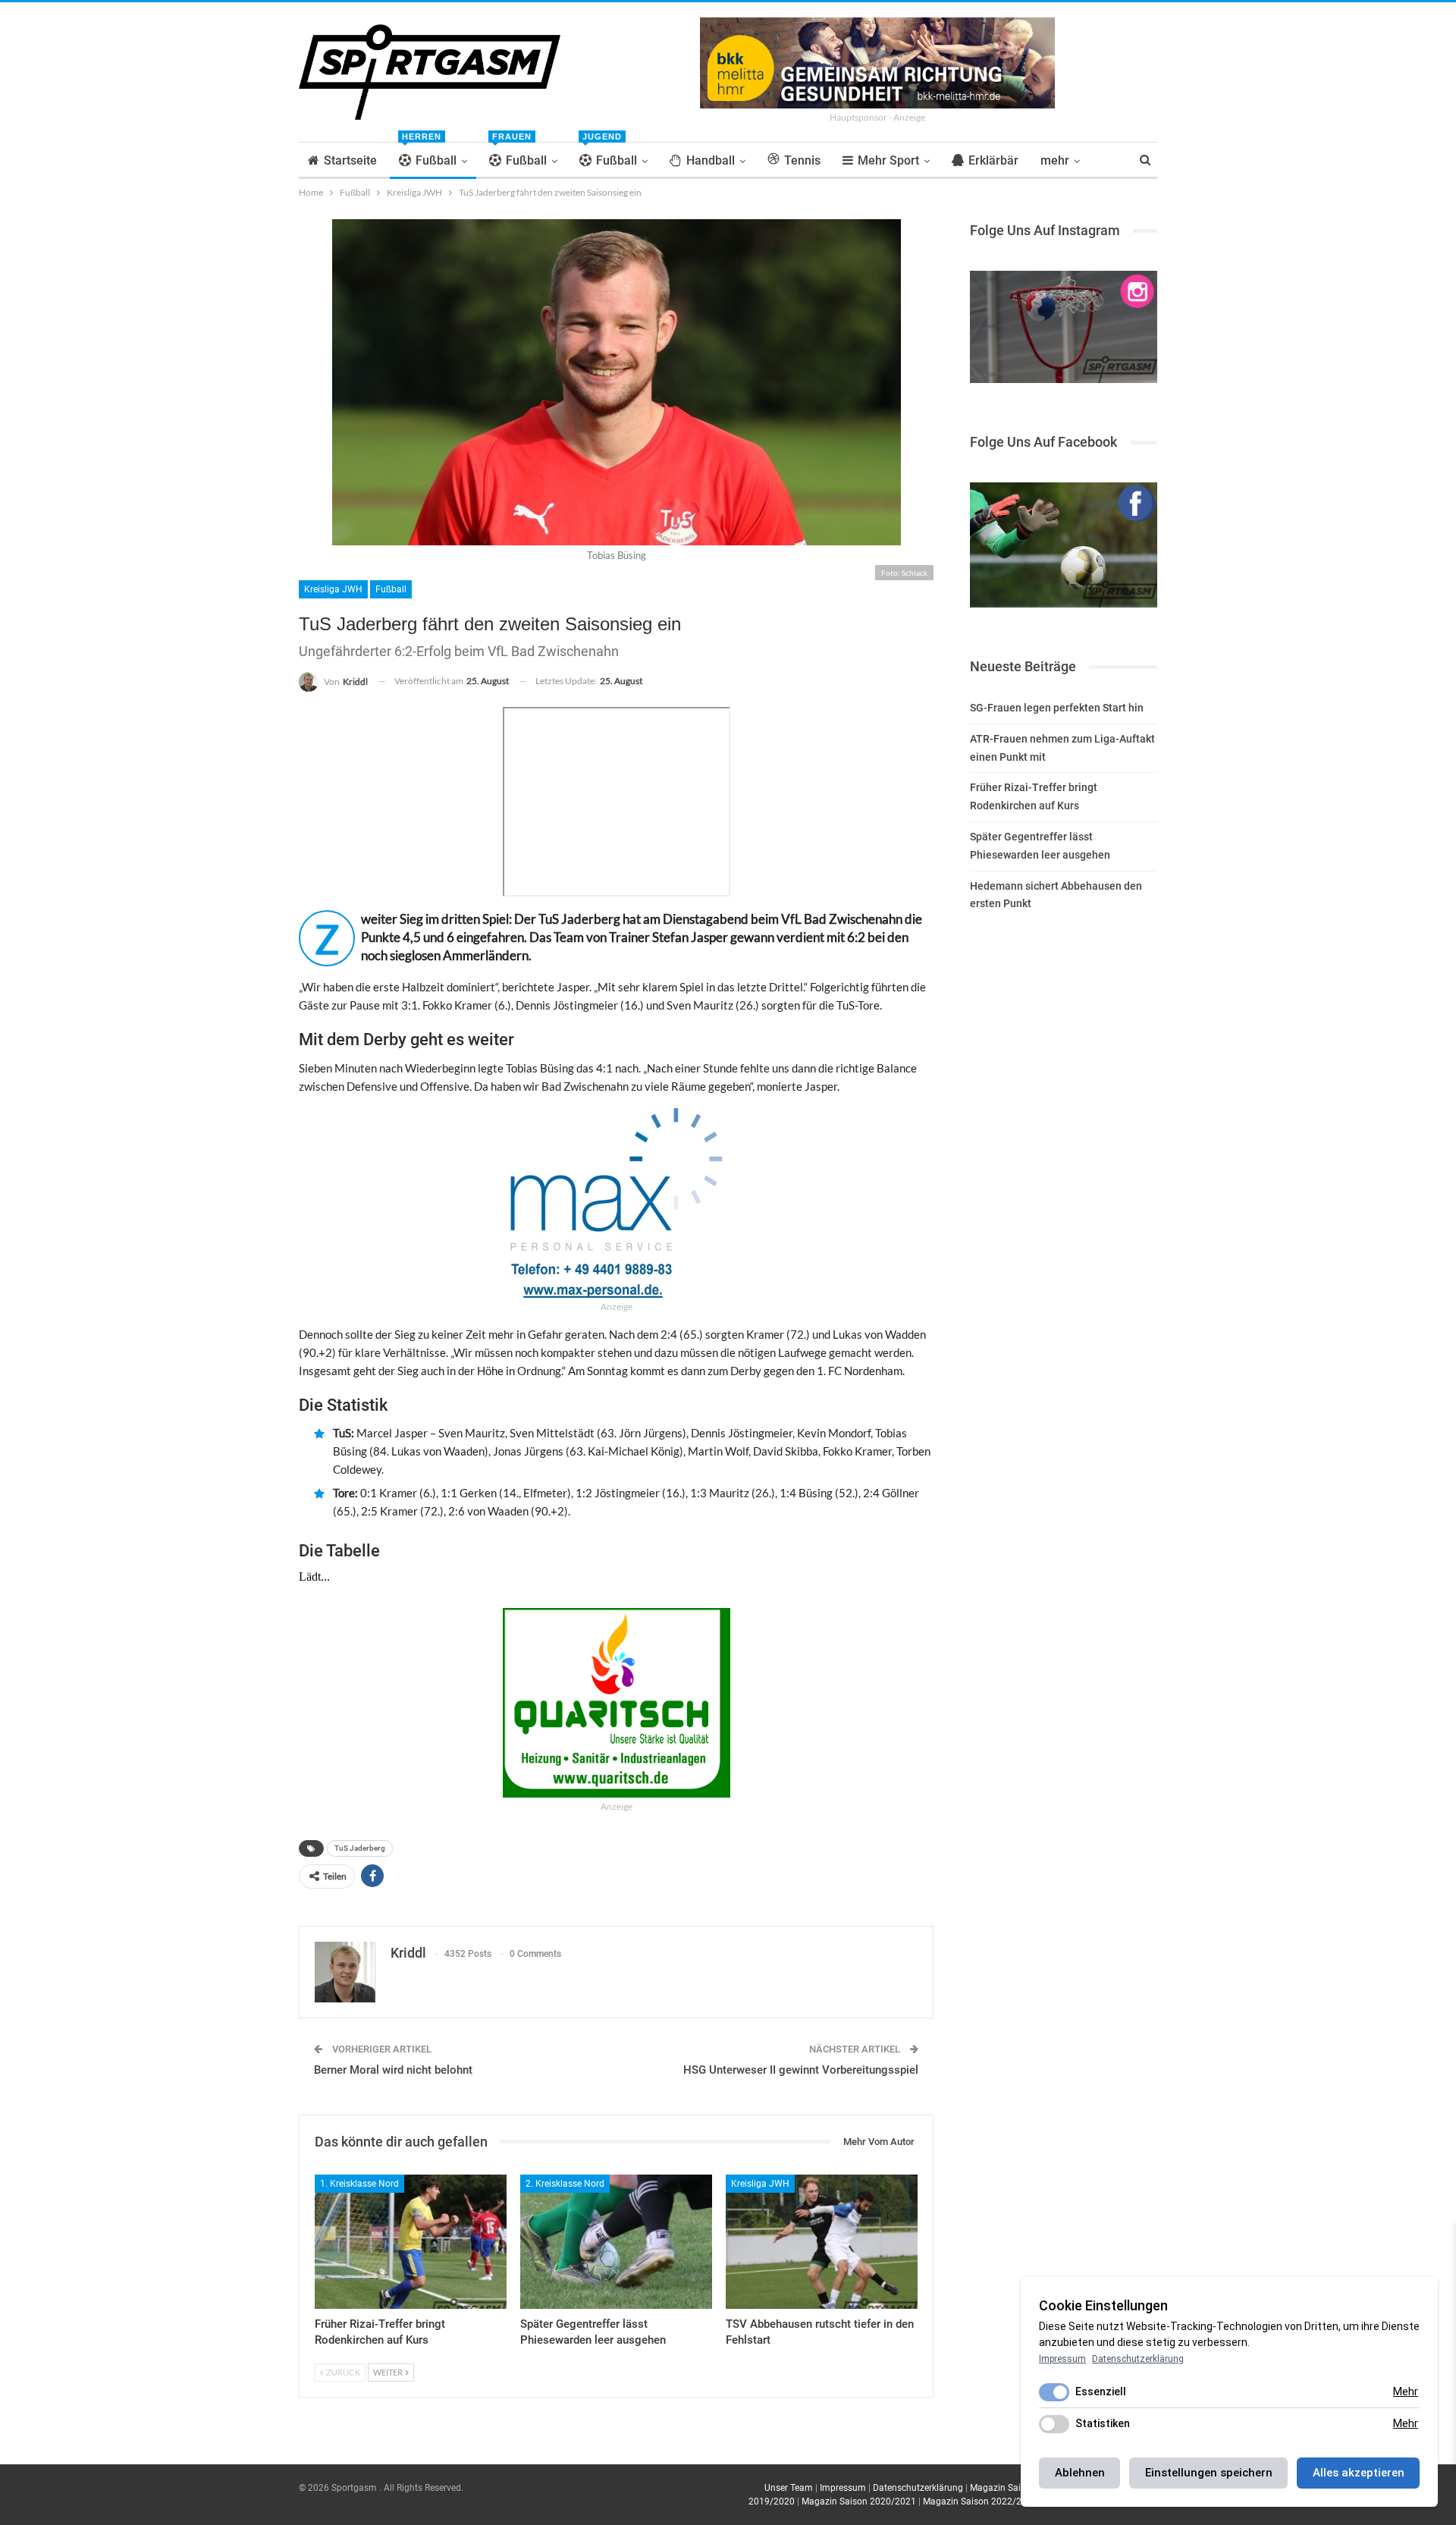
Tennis (802, 160)
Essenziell (1101, 2392)
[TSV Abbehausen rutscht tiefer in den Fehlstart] (822, 2242)
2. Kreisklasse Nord (565, 2184)
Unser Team (789, 2488)
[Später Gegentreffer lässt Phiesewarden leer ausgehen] (616, 2242)
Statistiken (1103, 2423)
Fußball (429, 155)
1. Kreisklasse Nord (359, 2184)
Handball (711, 160)
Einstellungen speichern (1209, 2473)
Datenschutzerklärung (918, 2488)
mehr (1055, 160)
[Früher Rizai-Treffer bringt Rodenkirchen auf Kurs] (411, 2242)
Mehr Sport (888, 160)
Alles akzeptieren (1359, 2473)
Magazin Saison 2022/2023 (980, 2501)
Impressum (843, 2488)
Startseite (350, 160)
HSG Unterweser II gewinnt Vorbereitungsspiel (801, 2070)
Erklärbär (993, 160)
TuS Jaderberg (360, 1848)
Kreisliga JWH (333, 589)
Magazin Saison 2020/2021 (859, 2501)
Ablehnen (1080, 2473)
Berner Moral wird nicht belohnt (393, 2070)
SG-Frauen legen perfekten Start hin (1057, 708)
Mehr (1406, 2392)
